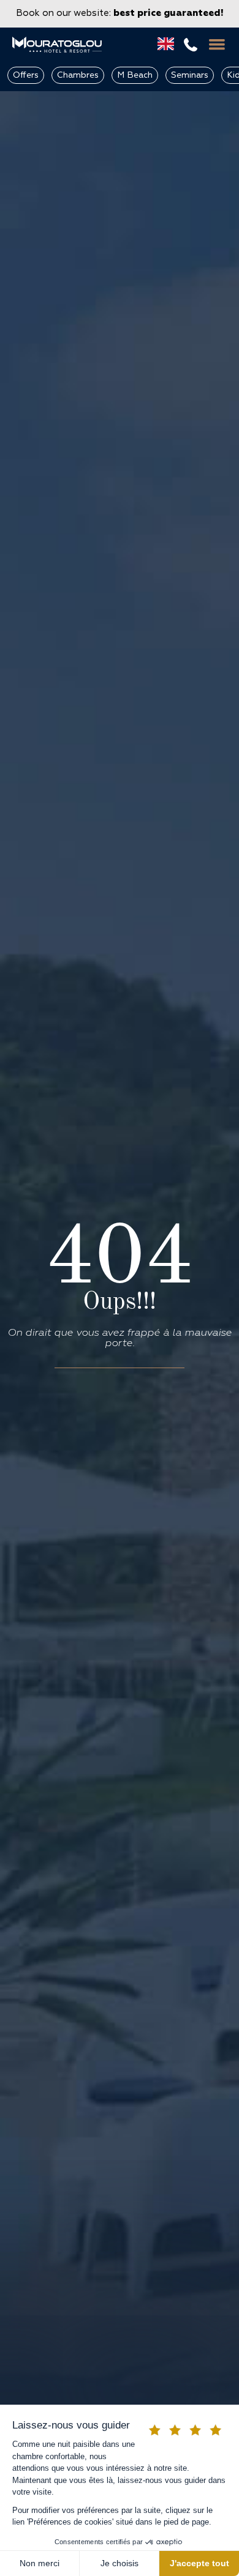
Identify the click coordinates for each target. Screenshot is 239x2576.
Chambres (78, 75)
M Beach (135, 75)
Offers (26, 75)
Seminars (190, 75)
